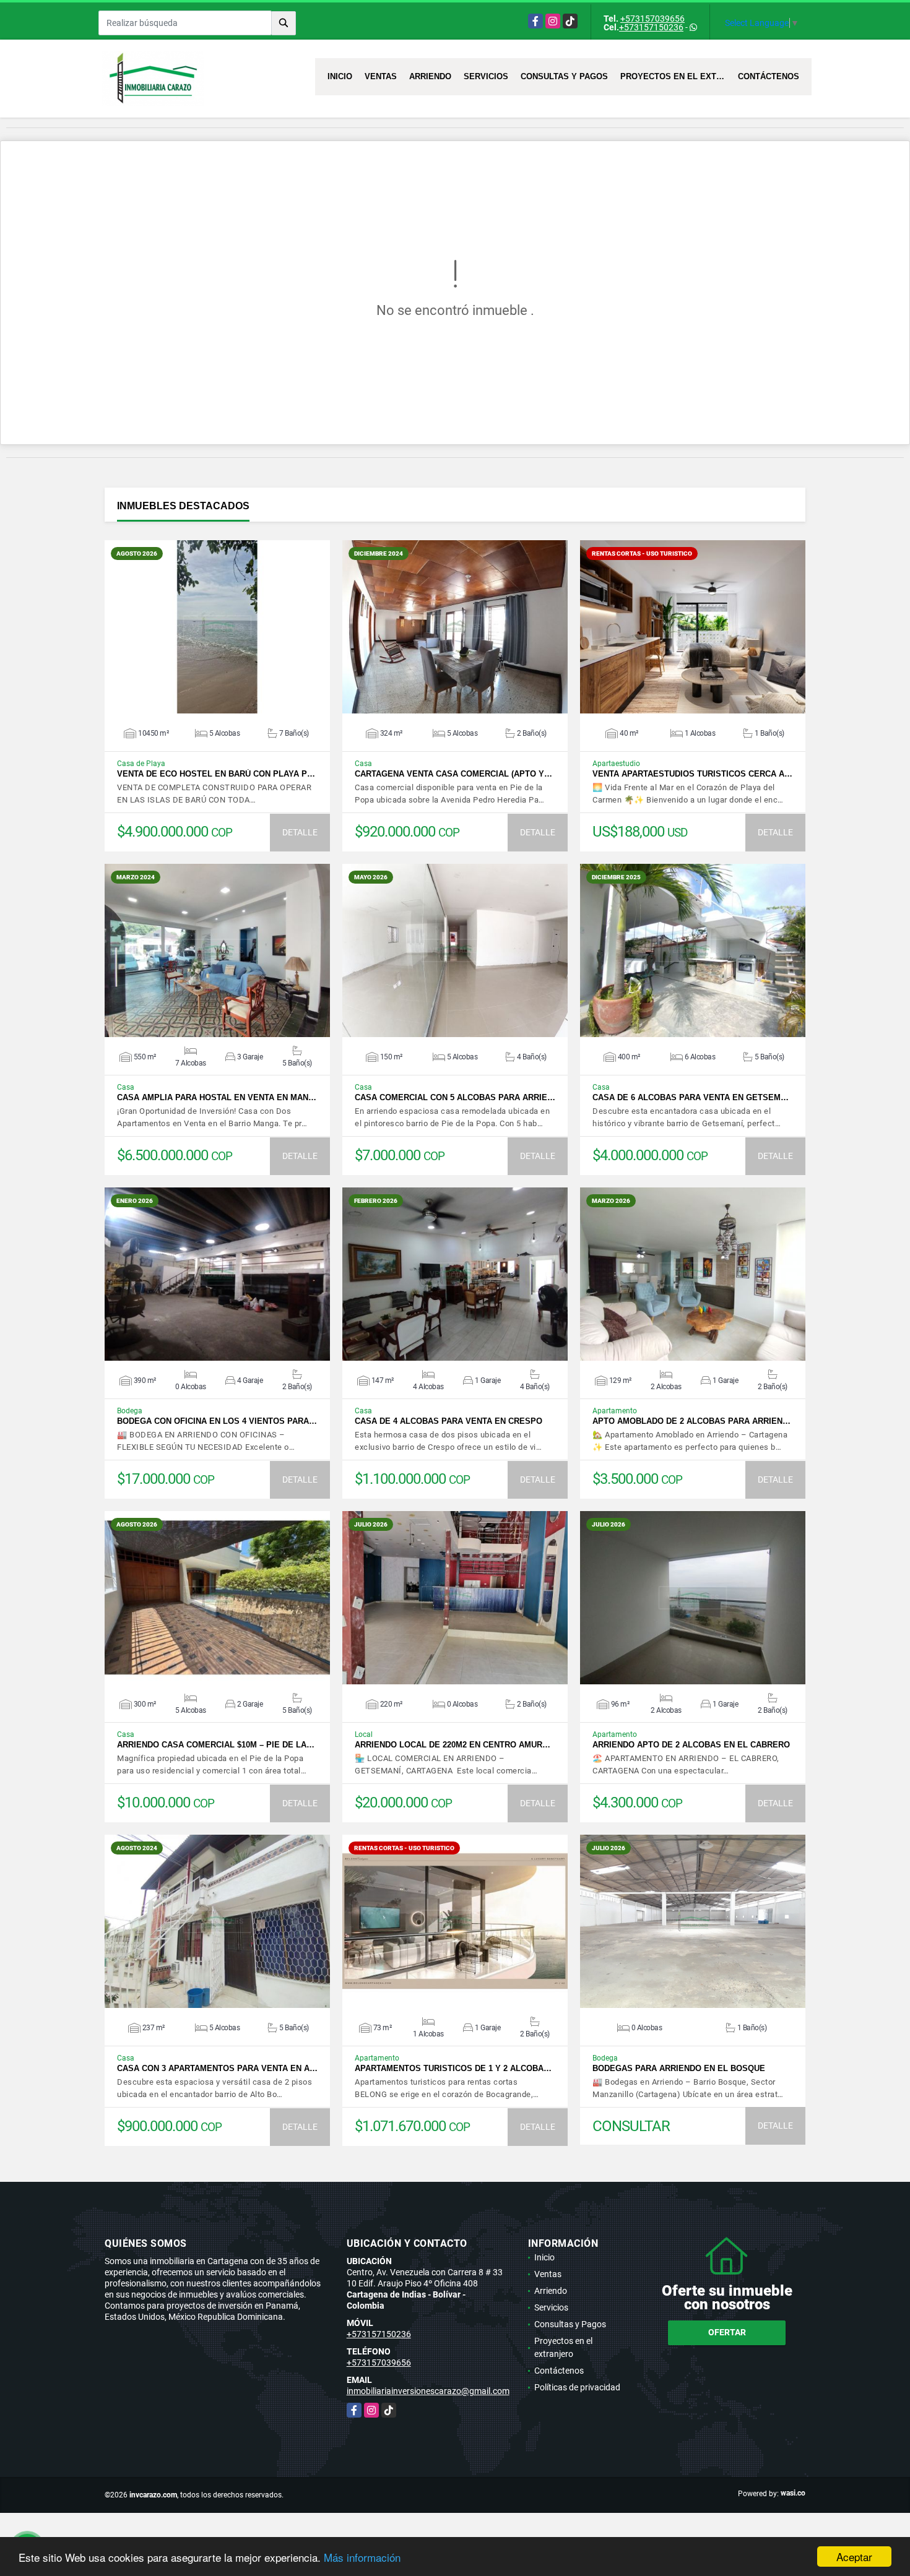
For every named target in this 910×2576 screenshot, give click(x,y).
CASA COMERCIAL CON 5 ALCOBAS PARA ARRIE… (455, 1097)
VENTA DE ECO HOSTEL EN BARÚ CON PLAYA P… (216, 774)
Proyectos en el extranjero (676, 76)
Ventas (381, 76)
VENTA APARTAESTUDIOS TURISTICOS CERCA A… (692, 774)
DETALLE (300, 832)
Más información (362, 2557)
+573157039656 (652, 19)
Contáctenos (769, 76)
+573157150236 (651, 27)
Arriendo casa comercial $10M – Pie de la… (216, 1745)
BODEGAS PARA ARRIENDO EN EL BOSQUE (679, 2068)
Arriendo (430, 76)
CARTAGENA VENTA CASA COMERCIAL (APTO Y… (453, 774)
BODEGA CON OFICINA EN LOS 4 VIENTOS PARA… (217, 1421)
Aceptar (854, 2557)
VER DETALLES (218, 627)
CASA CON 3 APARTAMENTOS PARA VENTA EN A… (217, 2068)
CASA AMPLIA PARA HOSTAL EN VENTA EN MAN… (217, 1097)
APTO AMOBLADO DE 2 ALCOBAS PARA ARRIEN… (691, 1421)
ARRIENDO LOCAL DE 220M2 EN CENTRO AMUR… (453, 1745)
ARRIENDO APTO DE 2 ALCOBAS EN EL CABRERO (691, 1745)
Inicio (340, 76)
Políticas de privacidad (577, 2387)
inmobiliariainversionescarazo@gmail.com (428, 2391)
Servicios (486, 76)
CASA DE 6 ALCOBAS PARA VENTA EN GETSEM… (691, 1097)
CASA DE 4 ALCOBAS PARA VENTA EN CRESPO (448, 1421)
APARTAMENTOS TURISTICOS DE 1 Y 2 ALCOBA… (453, 2068)
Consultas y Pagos (564, 76)
